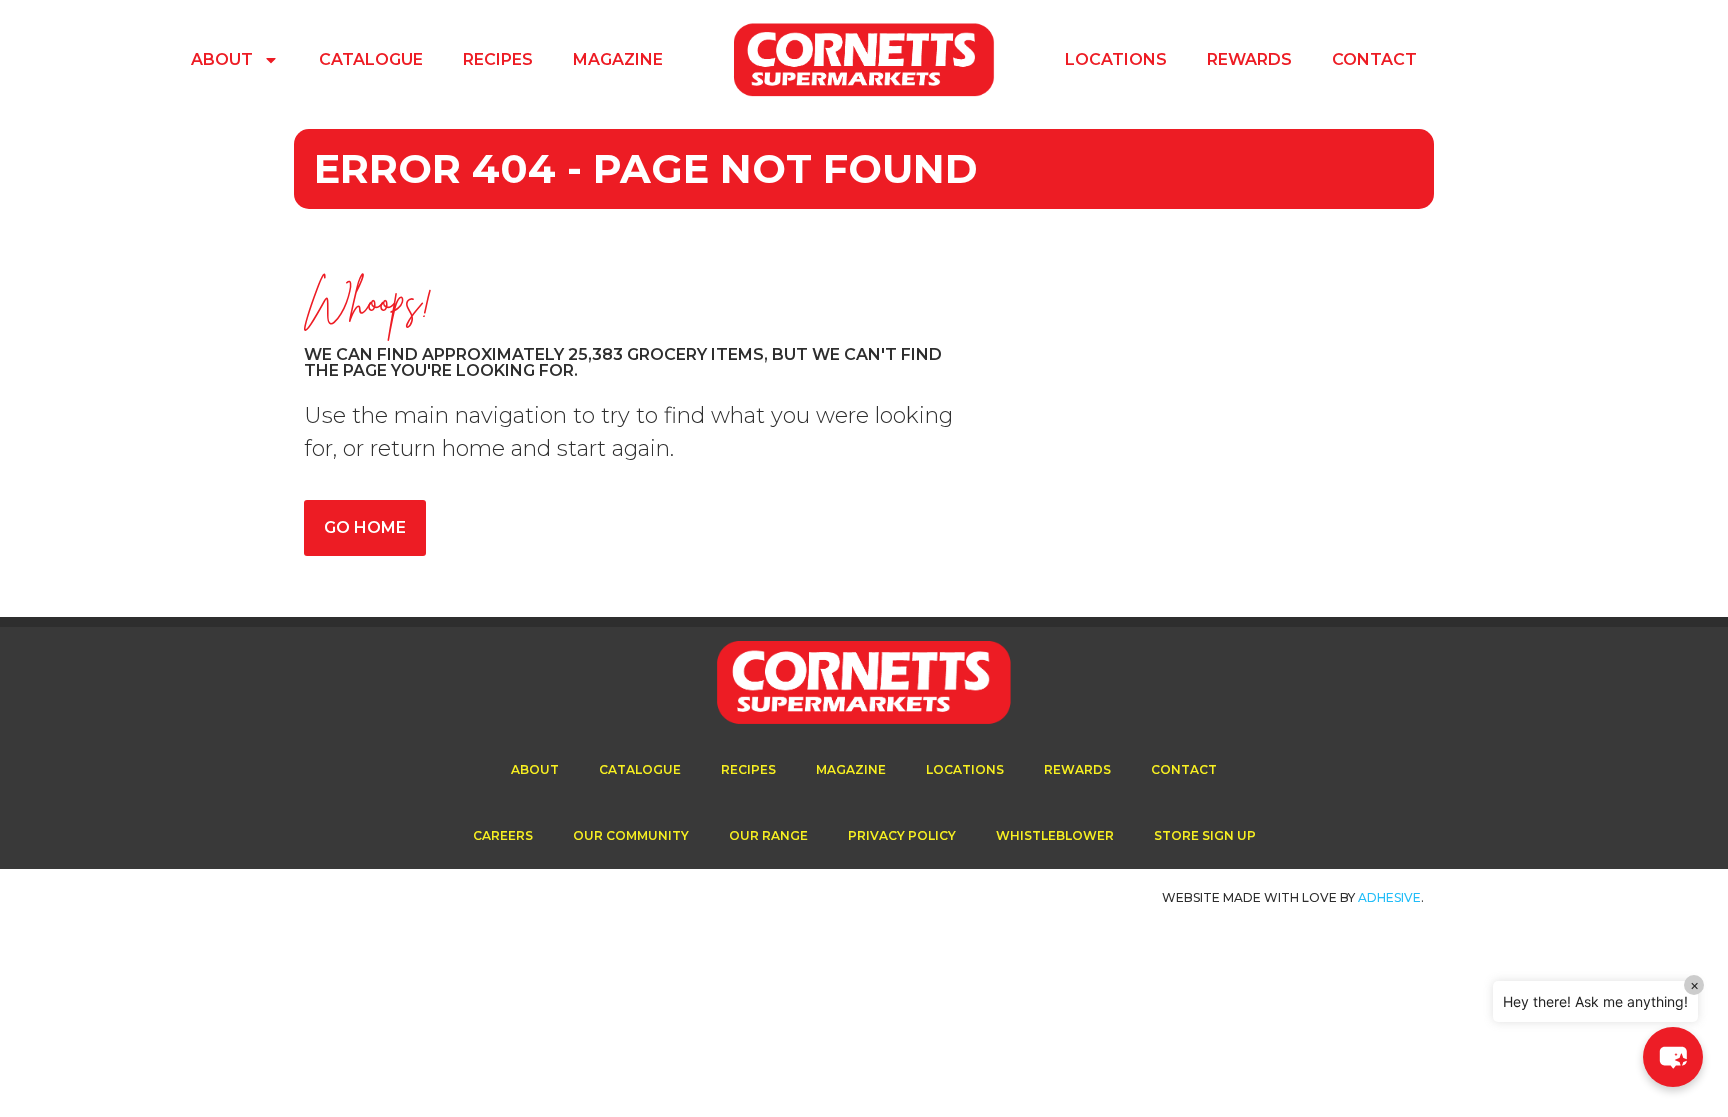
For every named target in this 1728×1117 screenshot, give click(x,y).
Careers (503, 835)
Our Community (631, 835)
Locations (1116, 59)
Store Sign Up (1205, 835)
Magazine (618, 59)
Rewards (1249, 59)
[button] (1673, 1057)
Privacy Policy (902, 835)
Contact (1374, 59)
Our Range (768, 835)
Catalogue (371, 59)
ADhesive (1389, 897)
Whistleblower (1055, 835)
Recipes (498, 59)
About (222, 59)
